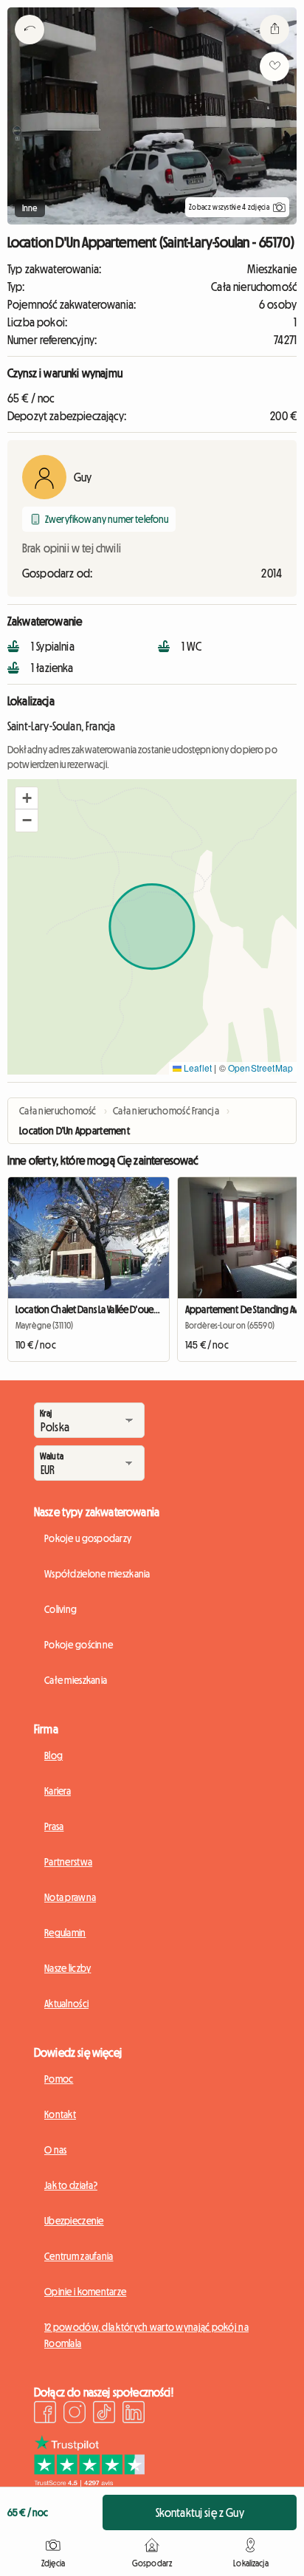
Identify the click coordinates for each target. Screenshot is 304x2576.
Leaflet (197, 1068)
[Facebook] (45, 2414)
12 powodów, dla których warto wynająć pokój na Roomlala (146, 2335)
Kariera (58, 1791)
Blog (53, 1755)
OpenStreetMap (260, 1068)
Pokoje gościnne (79, 1645)
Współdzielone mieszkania (97, 1574)
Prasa (54, 1826)
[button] (27, 798)
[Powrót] (30, 48)
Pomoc (59, 2079)
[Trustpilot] (89, 2482)
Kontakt (60, 2114)
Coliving (61, 1609)
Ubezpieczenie (74, 2221)
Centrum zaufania (79, 2256)
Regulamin (65, 1933)
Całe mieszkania (76, 1680)
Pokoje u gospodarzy (88, 1538)
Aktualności (66, 2004)
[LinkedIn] (134, 2414)
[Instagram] (75, 2414)
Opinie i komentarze (85, 2292)
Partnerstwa (68, 1862)
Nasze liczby (68, 1968)
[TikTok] (104, 2414)
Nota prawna (70, 1897)
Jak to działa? (71, 2185)
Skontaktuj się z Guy (200, 2512)
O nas (55, 2150)
